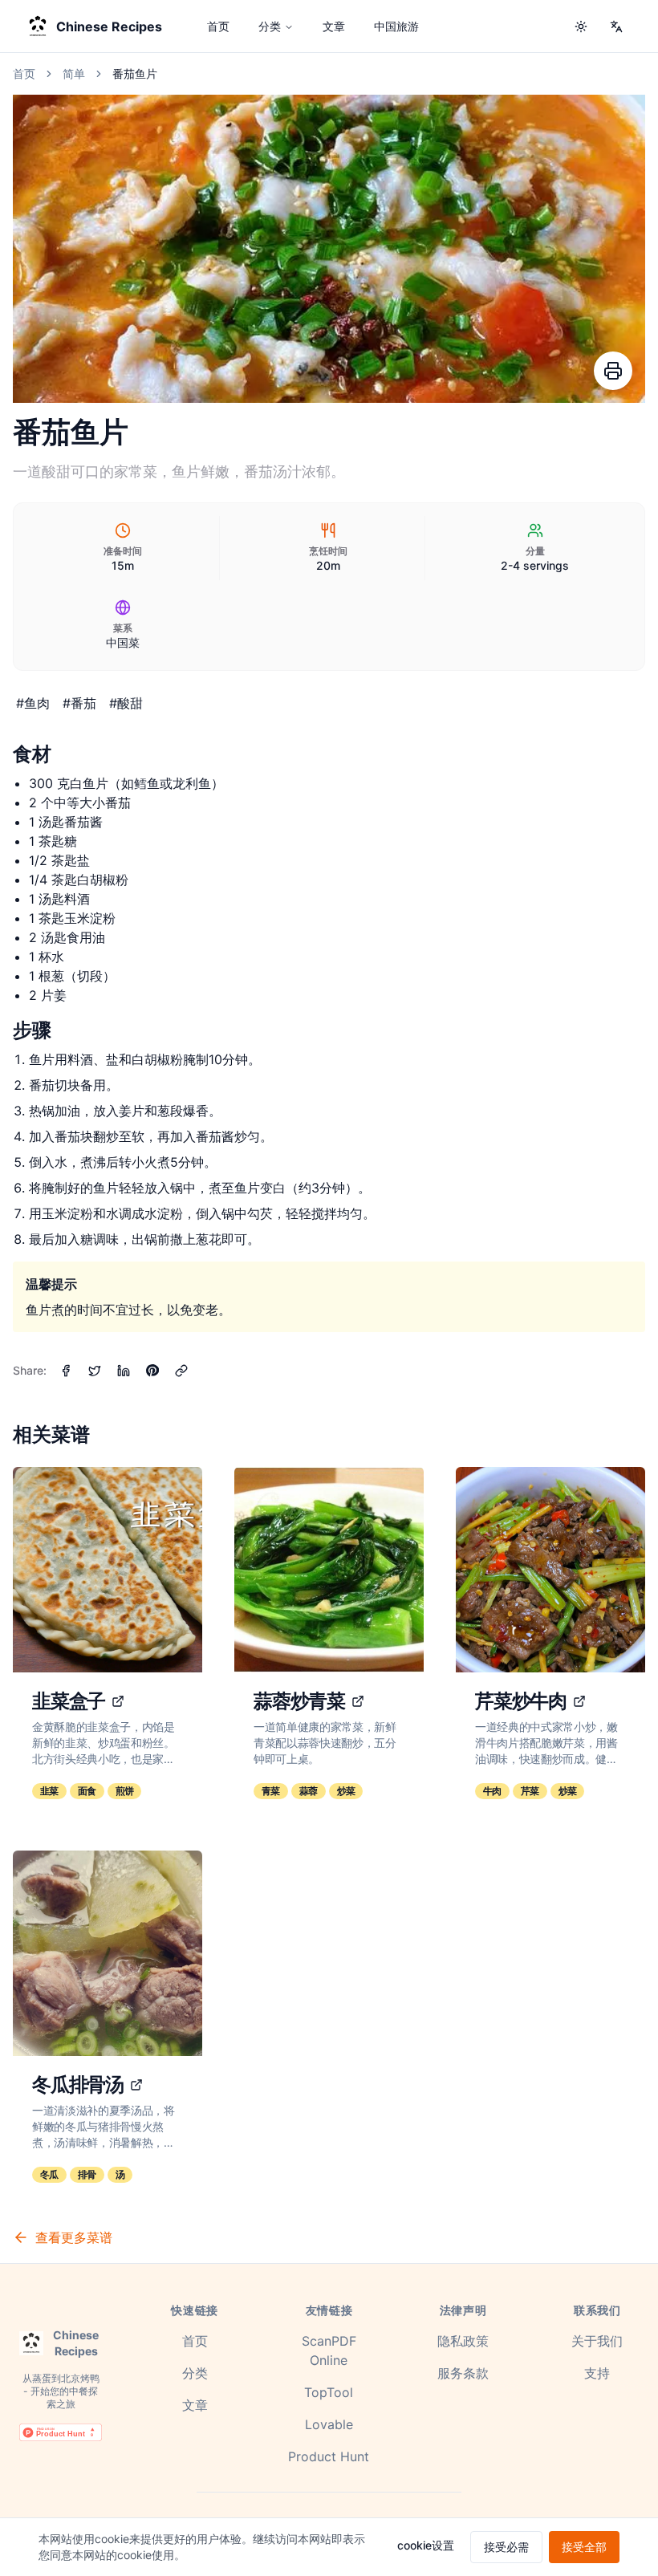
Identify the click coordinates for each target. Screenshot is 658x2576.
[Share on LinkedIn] (124, 1371)
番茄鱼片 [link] (135, 73)
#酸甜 (126, 703)
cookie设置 (426, 2545)
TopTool (329, 2392)
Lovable (329, 2424)
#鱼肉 (33, 703)
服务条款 (463, 2373)
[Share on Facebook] (66, 1371)
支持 (597, 2373)
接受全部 (584, 2547)
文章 (334, 26)
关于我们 (597, 2341)
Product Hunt (329, 2456)
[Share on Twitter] (95, 1371)
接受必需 (506, 2547)
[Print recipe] (613, 371)
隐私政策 (463, 2341)
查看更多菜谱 (74, 2237)
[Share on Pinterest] (152, 1371)
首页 (218, 26)
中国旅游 (396, 26)
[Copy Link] (181, 1371)
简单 (74, 73)
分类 (270, 26)
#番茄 (79, 703)
